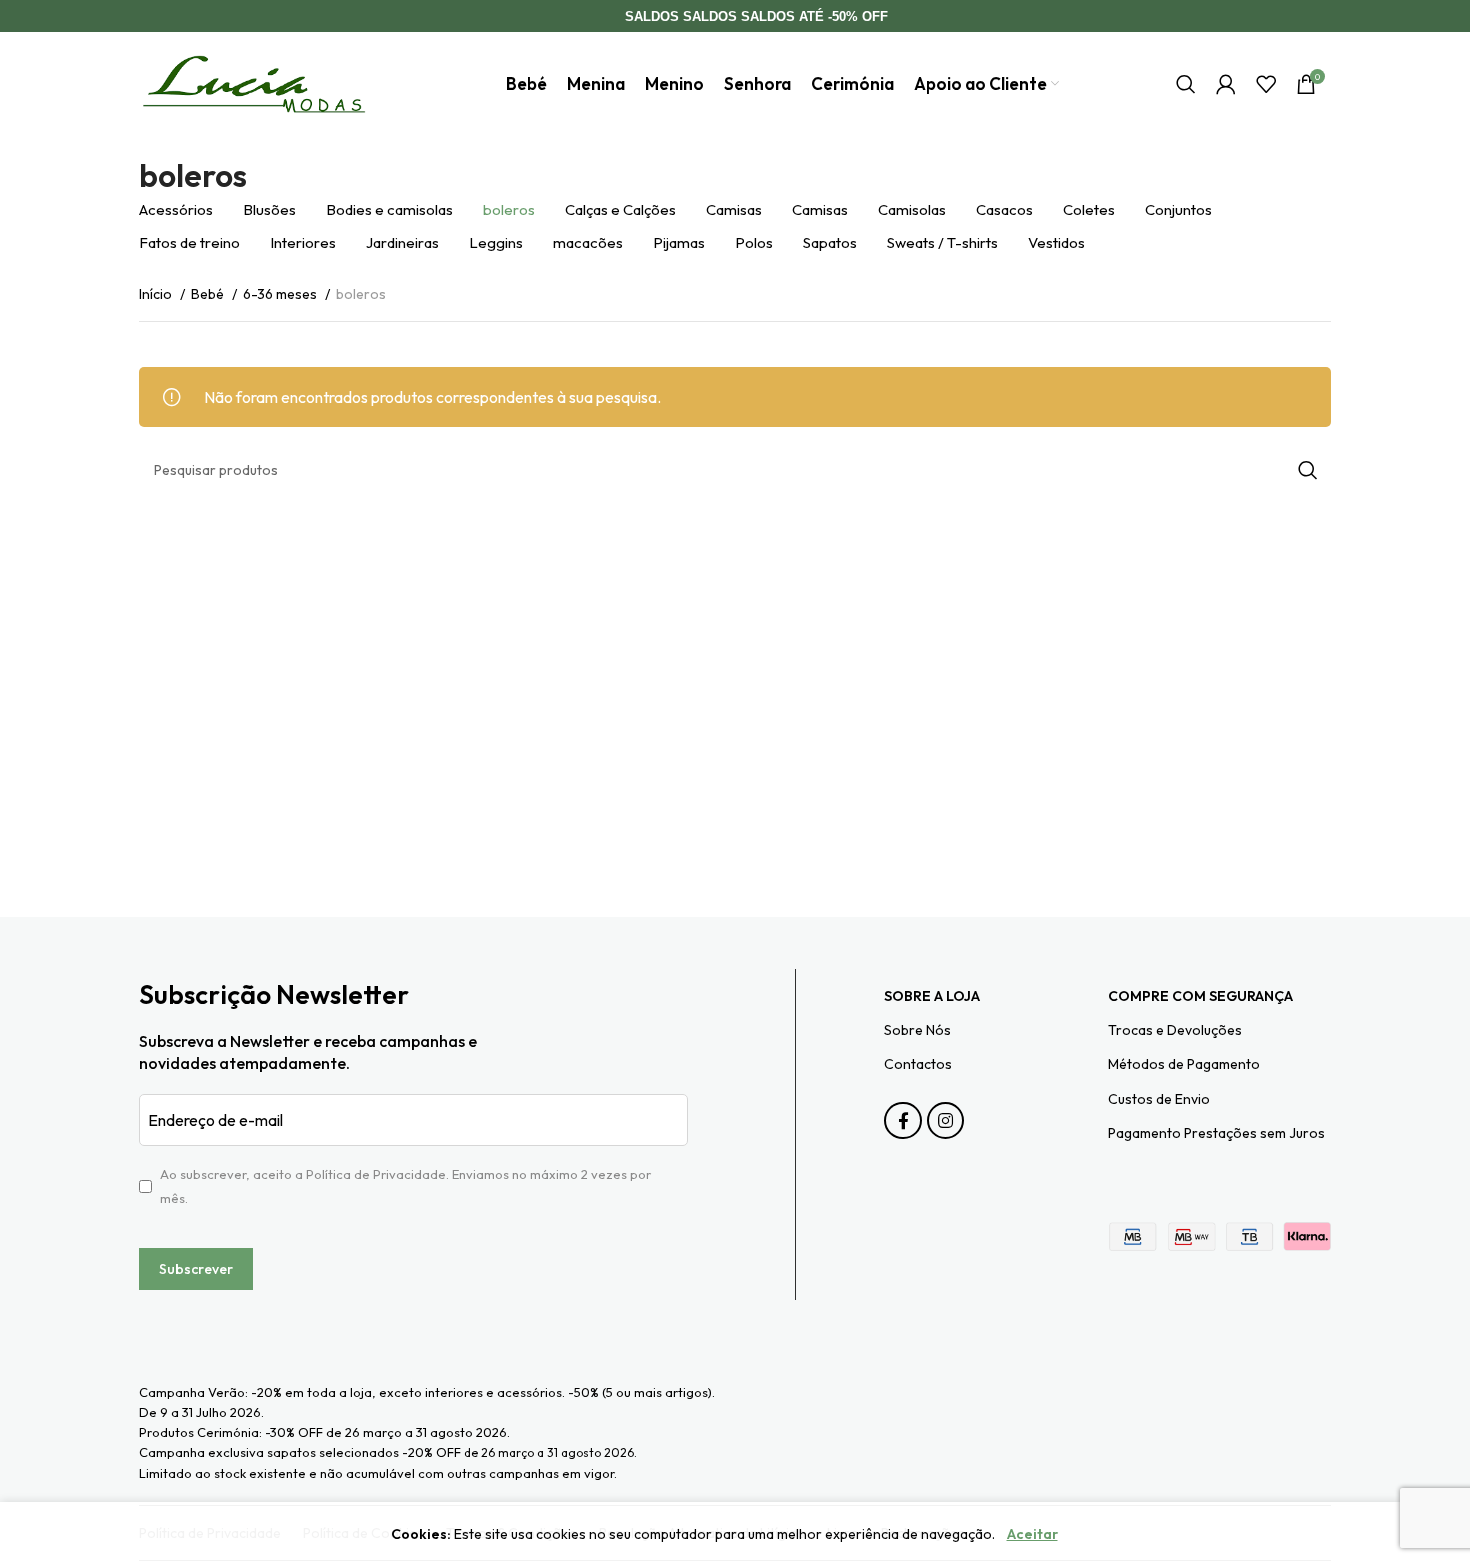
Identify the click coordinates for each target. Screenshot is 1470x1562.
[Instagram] (945, 1120)
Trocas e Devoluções (1175, 1030)
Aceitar (1032, 1534)
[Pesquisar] (1186, 84)
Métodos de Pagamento (1184, 1064)
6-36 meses (281, 294)
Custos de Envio (1159, 1099)
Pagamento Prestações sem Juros (1216, 1133)
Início (157, 294)
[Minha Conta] (1226, 84)
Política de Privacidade (376, 1174)
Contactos (918, 1064)
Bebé (209, 294)
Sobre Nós (917, 1030)
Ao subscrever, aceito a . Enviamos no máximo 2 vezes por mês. (405, 1186)
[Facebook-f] (902, 1120)
